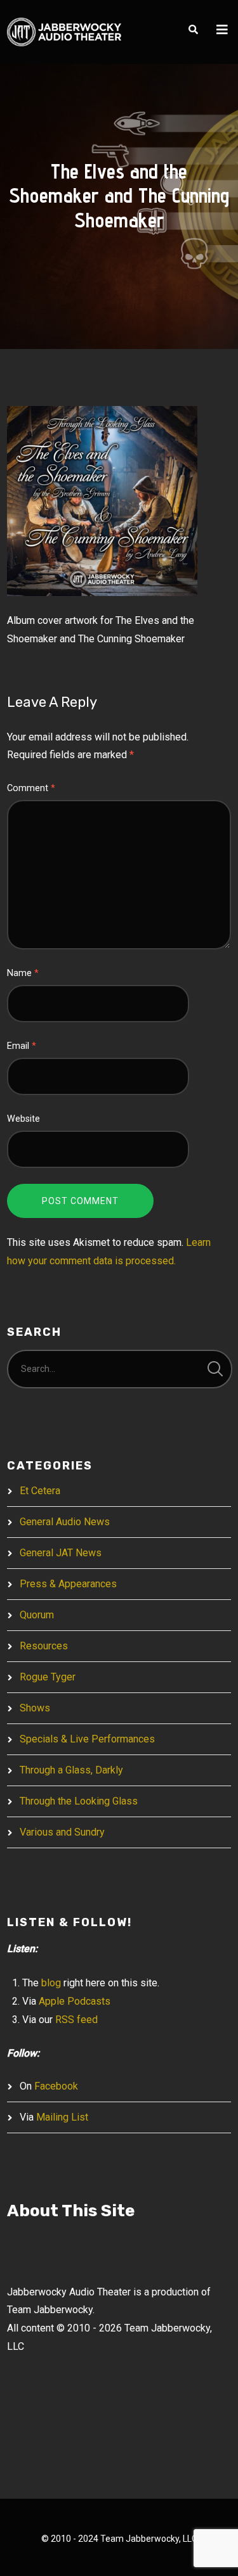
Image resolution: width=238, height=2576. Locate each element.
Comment (31, 788)
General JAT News (61, 1553)
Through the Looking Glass (79, 1801)
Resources (44, 1646)
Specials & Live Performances (87, 1739)
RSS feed (76, 2020)
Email (22, 1046)
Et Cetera (40, 1491)
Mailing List (62, 2117)
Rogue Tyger (48, 1677)
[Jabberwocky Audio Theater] (64, 32)
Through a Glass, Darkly (71, 1770)
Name (23, 973)
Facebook (56, 2086)
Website (23, 1119)
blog (51, 1983)
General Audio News (65, 1522)
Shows (35, 1708)
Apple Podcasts (75, 2001)
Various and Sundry (62, 1832)
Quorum (37, 1615)
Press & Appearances (68, 1584)
